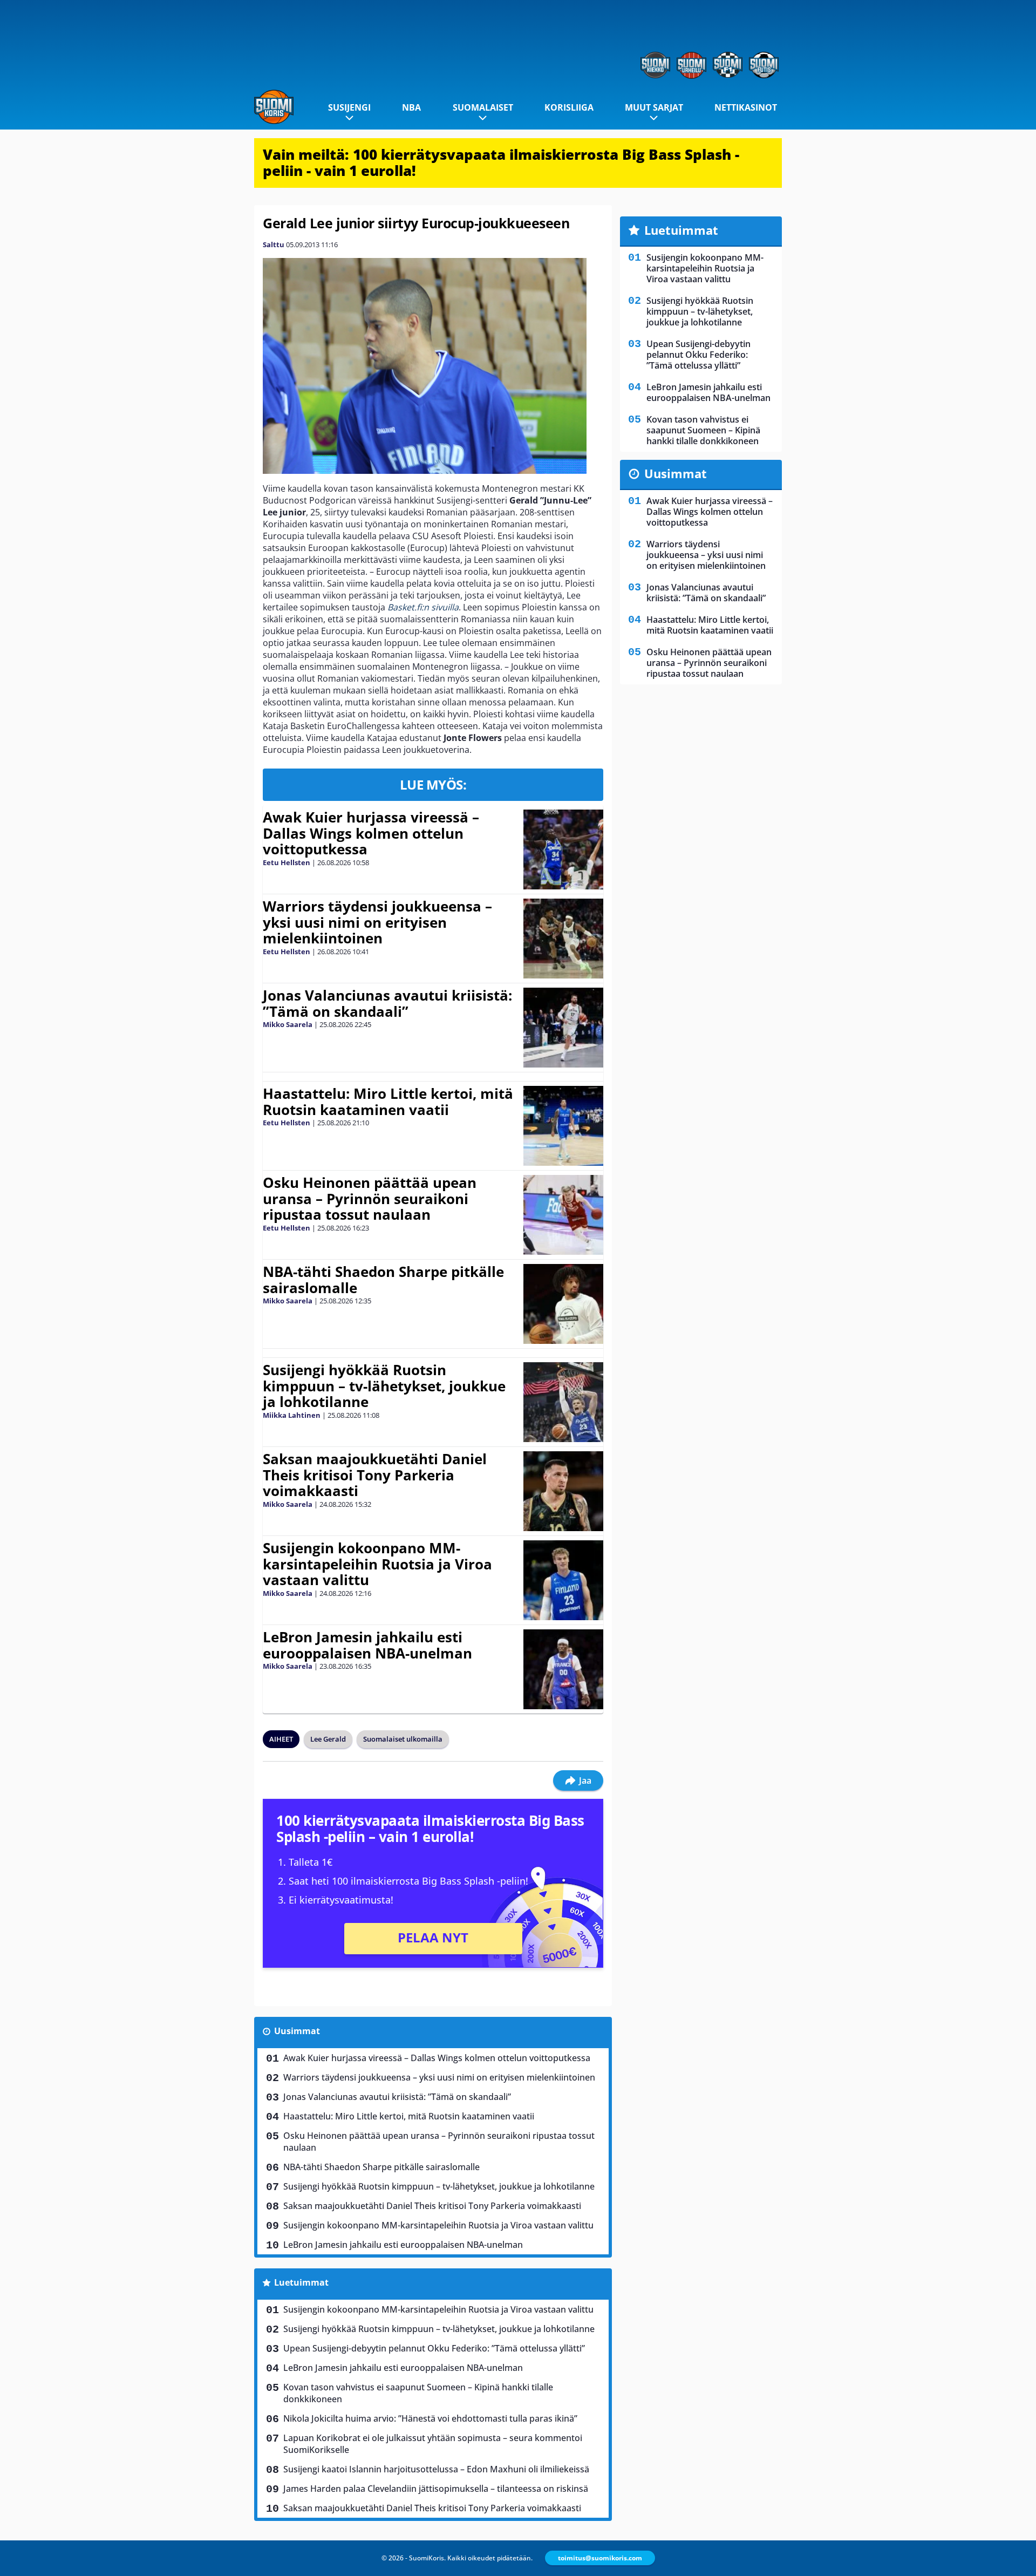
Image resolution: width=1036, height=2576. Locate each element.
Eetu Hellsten (287, 862)
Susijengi (349, 107)
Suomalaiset (483, 107)
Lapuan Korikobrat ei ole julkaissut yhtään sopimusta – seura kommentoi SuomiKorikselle (433, 2444)
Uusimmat (297, 2031)
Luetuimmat (301, 2282)
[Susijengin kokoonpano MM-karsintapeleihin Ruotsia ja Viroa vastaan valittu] (563, 1580)
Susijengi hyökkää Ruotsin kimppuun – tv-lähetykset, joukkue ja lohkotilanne (384, 1386)
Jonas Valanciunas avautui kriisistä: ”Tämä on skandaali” (387, 1003)
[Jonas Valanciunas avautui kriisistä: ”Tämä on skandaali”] (563, 1028)
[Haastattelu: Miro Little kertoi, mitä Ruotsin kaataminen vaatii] (563, 1126)
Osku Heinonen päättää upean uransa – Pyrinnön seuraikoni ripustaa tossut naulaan (370, 1199)
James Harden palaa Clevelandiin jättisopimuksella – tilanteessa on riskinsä (436, 2489)
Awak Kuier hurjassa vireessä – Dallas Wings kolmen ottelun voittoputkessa (371, 833)
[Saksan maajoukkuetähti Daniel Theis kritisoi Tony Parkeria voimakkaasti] (564, 1491)
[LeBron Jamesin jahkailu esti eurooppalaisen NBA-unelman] (563, 1669)
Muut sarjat (654, 107)
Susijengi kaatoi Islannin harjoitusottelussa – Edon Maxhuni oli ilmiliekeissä (436, 2469)
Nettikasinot (746, 107)
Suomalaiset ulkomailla (403, 1739)
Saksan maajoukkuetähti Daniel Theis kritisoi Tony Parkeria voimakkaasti (375, 1475)
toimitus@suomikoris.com (600, 2558)
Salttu (274, 244)
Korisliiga (569, 107)
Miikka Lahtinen (292, 1415)
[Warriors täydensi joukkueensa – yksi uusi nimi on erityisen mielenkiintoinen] (563, 939)
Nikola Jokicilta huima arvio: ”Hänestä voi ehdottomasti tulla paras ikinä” (430, 2418)
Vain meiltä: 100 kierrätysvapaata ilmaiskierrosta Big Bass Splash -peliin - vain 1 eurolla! (501, 162)
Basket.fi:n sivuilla (423, 607)
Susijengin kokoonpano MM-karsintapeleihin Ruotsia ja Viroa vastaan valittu (377, 1564)
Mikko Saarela (288, 1024)
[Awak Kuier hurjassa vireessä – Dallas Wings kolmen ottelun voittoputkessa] (563, 849)
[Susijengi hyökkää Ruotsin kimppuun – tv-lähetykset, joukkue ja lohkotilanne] (563, 1402)
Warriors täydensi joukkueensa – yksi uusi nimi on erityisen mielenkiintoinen (377, 922)
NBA (411, 107)
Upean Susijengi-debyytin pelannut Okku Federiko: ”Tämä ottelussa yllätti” (434, 2348)
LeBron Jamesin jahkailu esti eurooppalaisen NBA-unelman (367, 1645)
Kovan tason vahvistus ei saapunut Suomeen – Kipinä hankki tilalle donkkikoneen (418, 2393)
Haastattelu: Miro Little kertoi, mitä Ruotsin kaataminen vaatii (388, 1102)
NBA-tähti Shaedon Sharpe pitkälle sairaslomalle (383, 1280)
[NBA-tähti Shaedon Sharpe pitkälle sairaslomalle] (563, 1304)
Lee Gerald (328, 1739)
